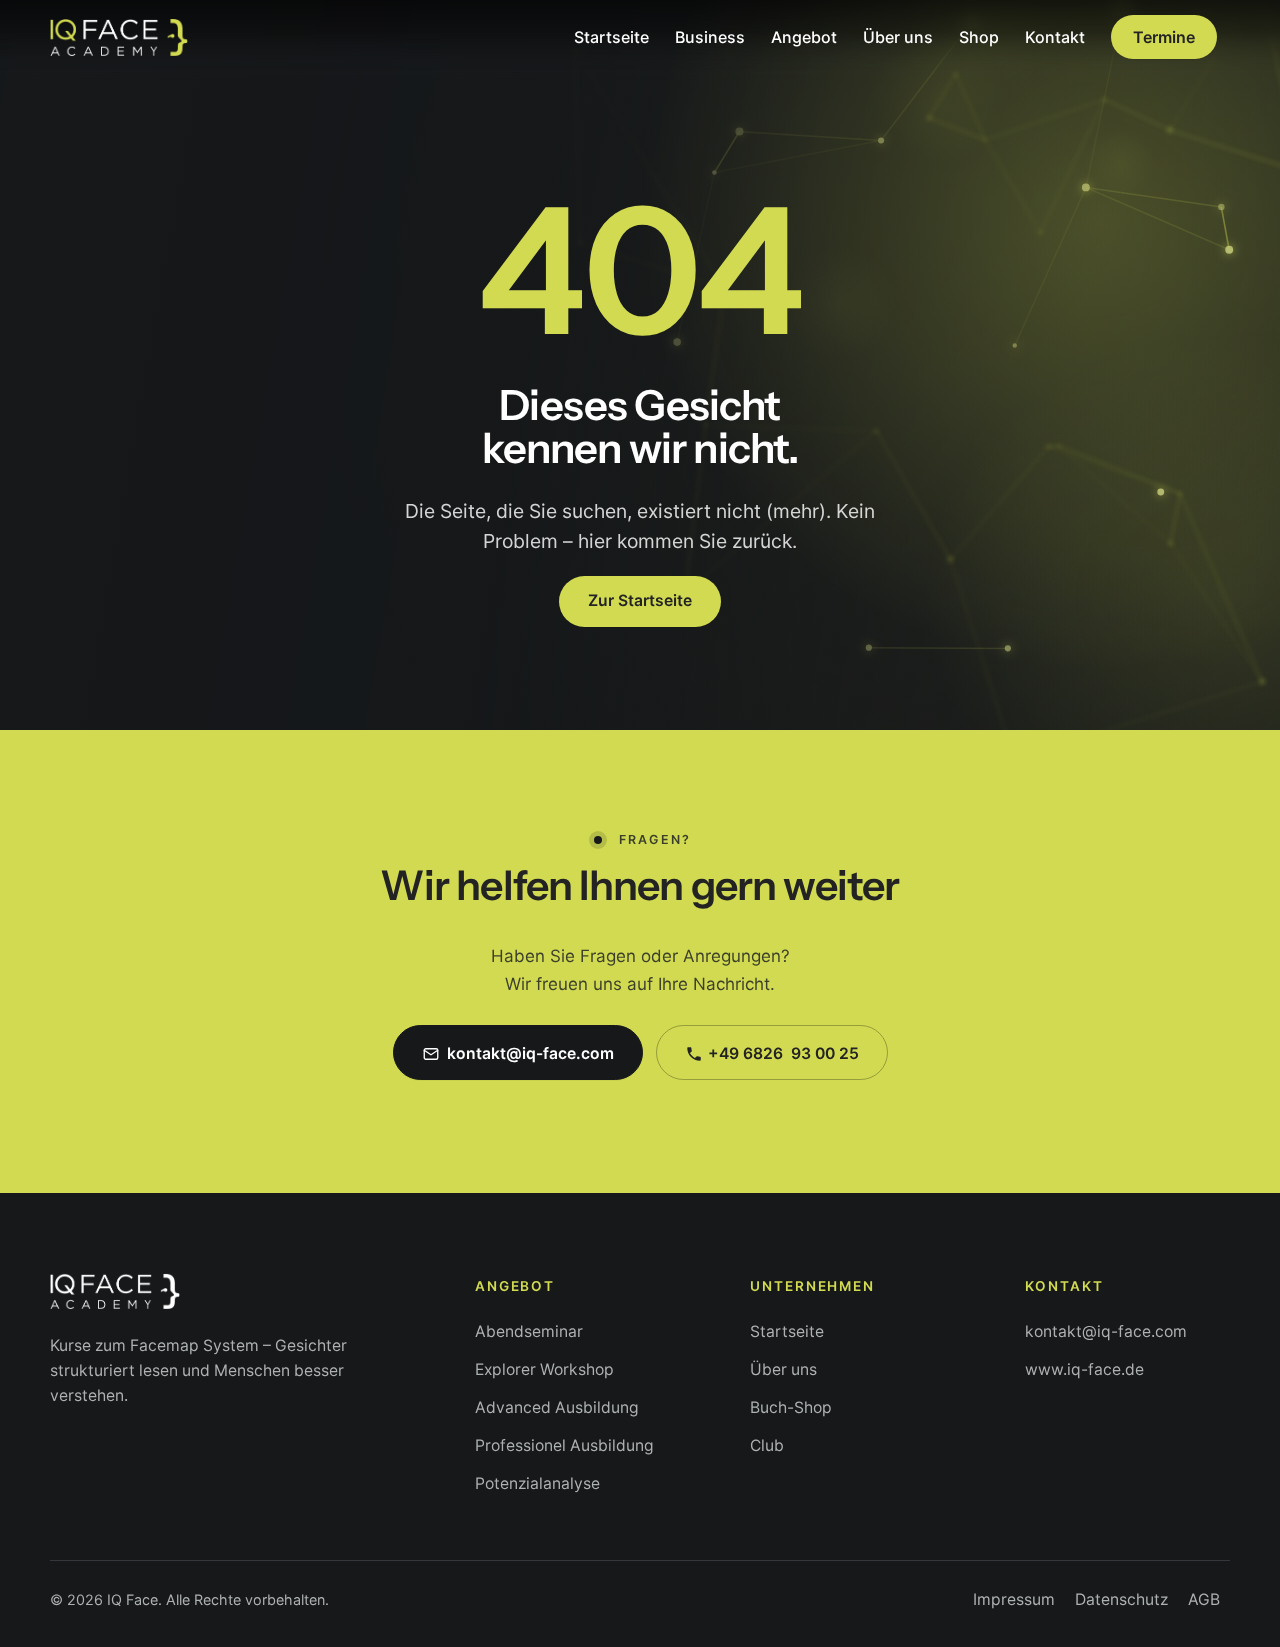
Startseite (787, 1331)
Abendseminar (529, 1331)
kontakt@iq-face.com (1106, 1331)
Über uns (783, 1369)
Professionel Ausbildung (564, 1445)
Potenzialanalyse (537, 1483)
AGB (1204, 1599)
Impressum (1014, 1599)
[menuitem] (611, 37)
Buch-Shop (791, 1407)
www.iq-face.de (1084, 1369)
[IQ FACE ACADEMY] (119, 37)
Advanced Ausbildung (557, 1407)
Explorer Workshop (544, 1369)
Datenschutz (1121, 1599)
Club (767, 1445)
